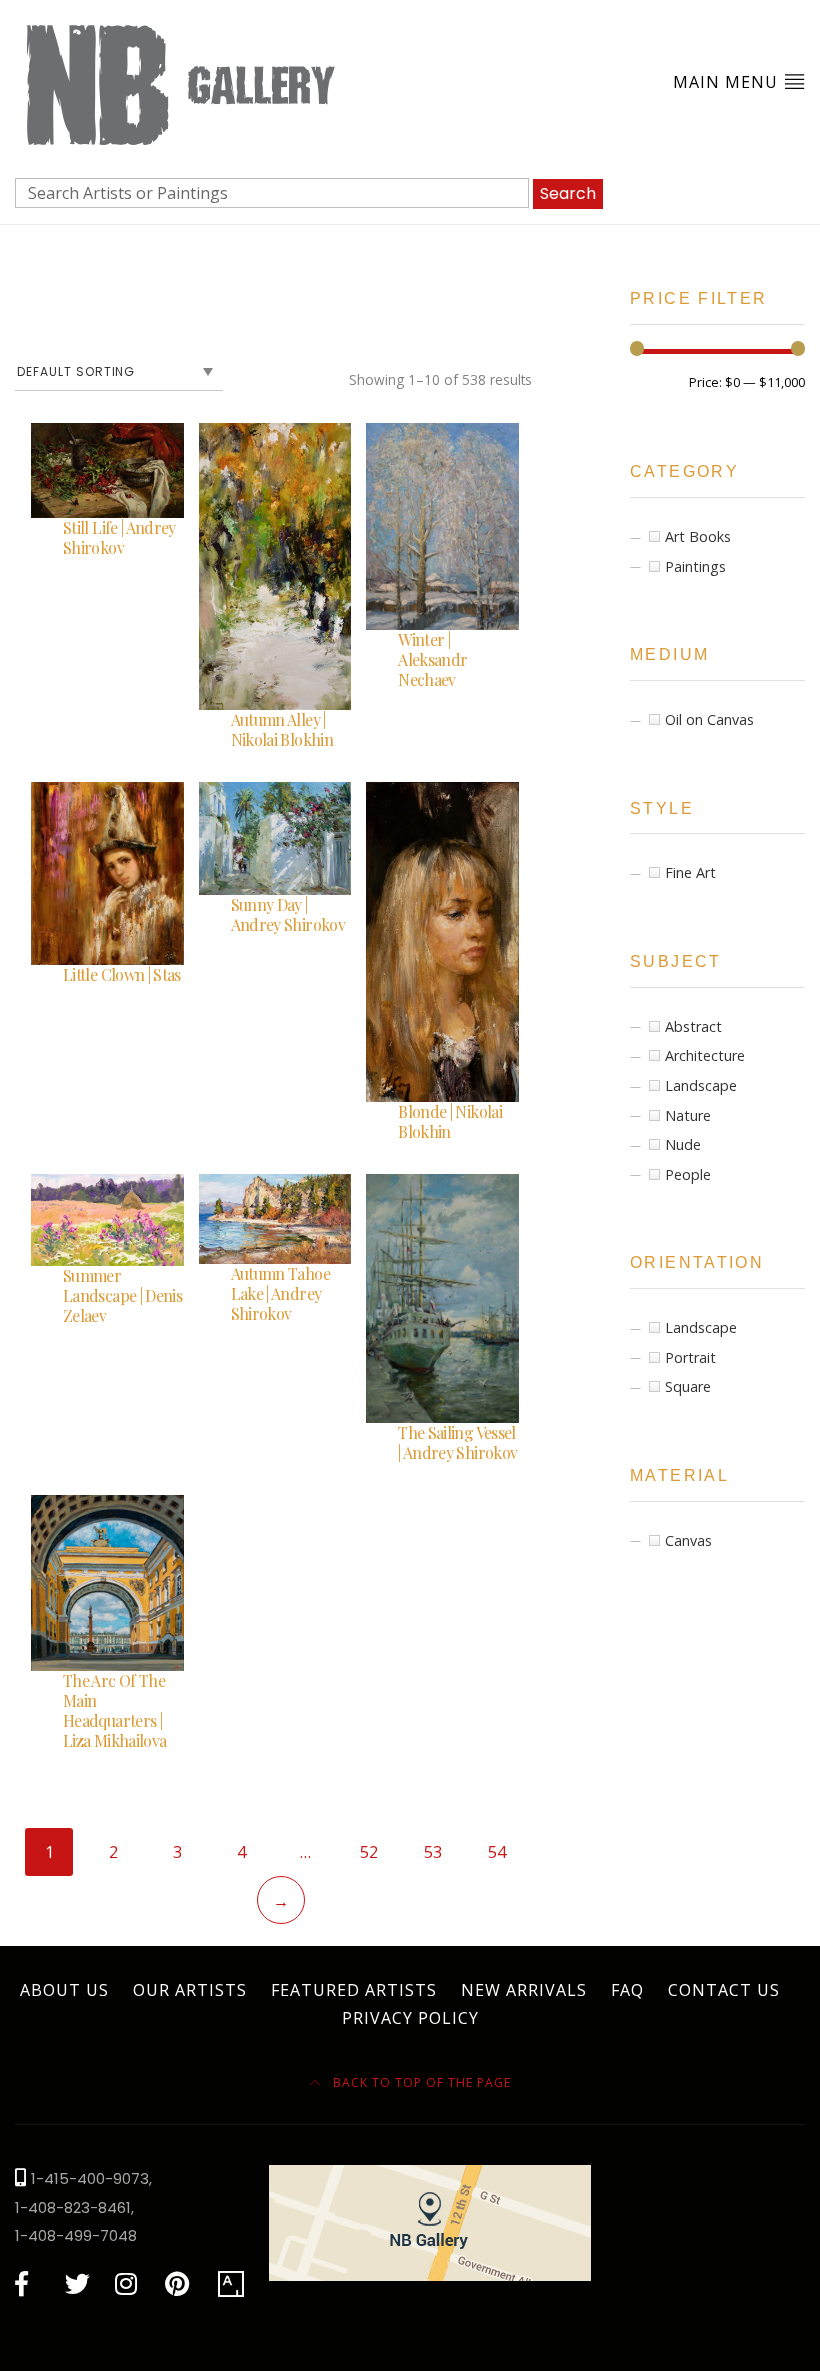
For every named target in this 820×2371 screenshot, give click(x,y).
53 (433, 1852)
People (688, 1174)
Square (688, 1386)
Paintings (695, 566)
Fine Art (690, 872)
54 (497, 1852)
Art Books (698, 536)
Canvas (688, 1540)
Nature (688, 1115)
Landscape (701, 1085)
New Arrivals (524, 1990)
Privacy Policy (410, 2018)
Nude (683, 1144)
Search (568, 193)
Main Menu (728, 82)
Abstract (693, 1026)
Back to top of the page (420, 2082)
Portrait (690, 1357)
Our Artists (190, 1990)
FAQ (627, 1990)
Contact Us (724, 1990)
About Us (64, 1990)
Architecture (705, 1055)
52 (369, 1852)
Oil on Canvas (709, 719)
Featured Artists (354, 1990)
